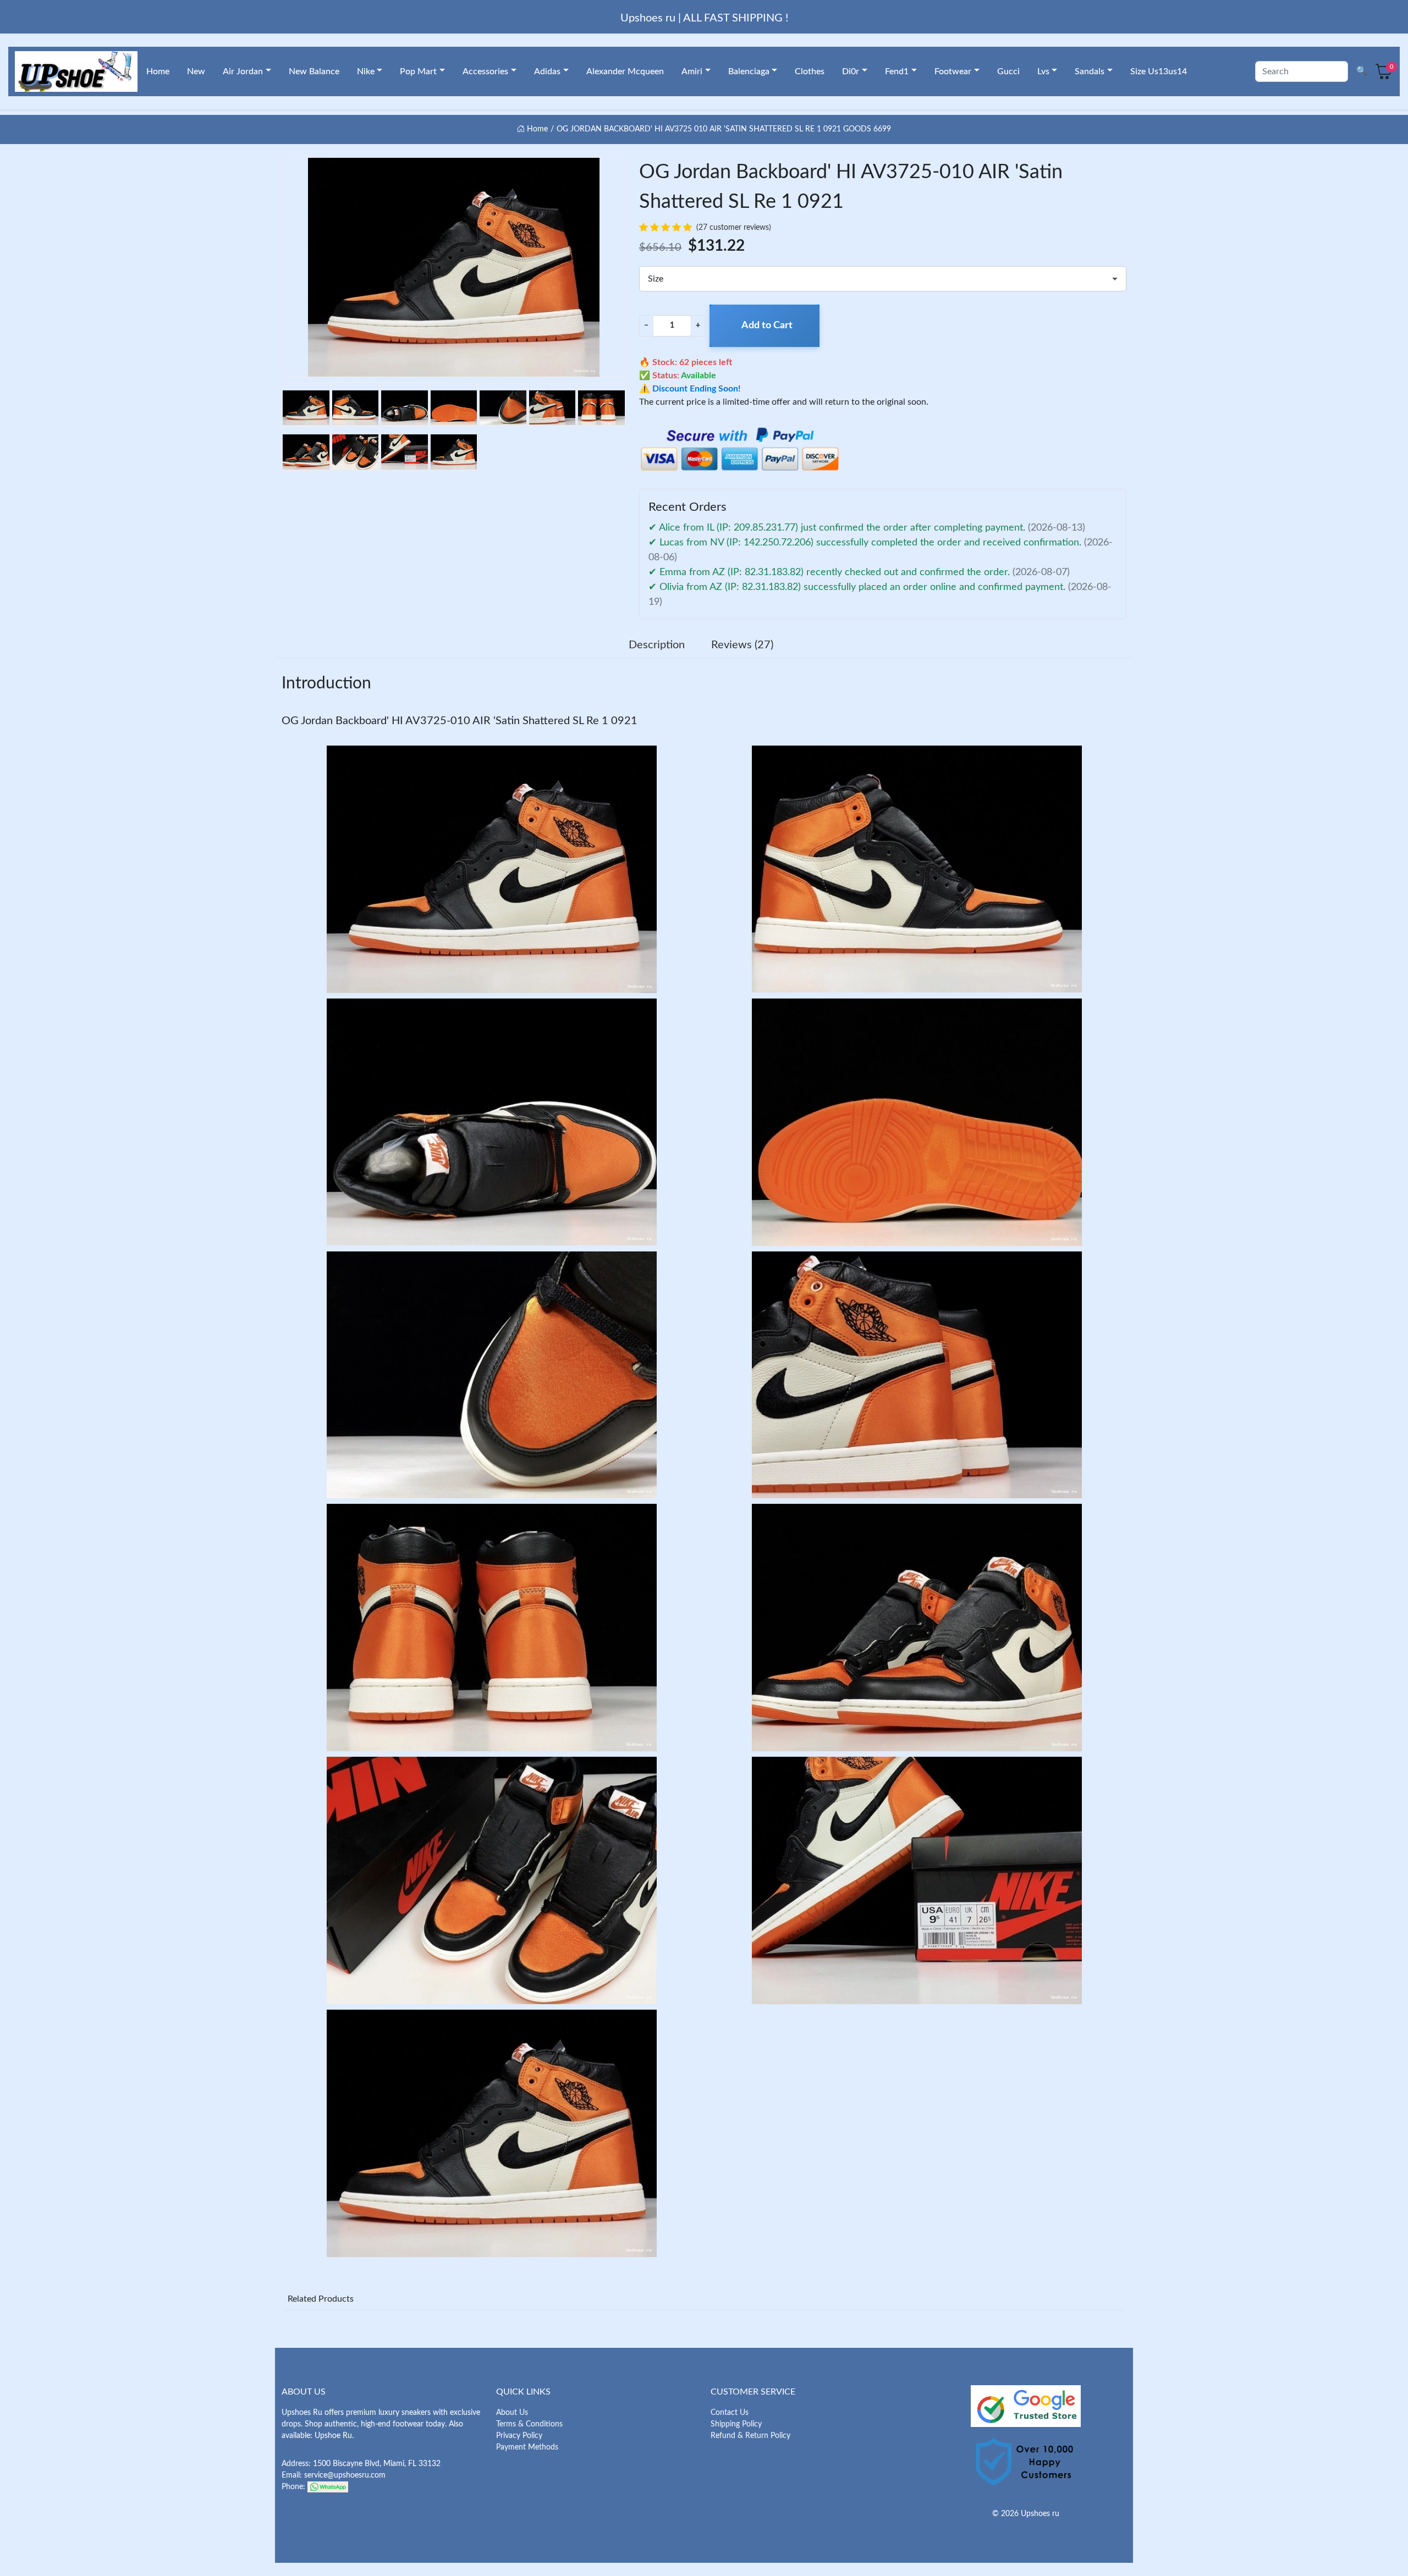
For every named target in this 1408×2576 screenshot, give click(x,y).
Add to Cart (767, 326)
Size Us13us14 (1159, 71)
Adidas (547, 71)
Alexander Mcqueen (625, 71)
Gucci (1008, 71)
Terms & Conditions (529, 2424)
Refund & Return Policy (750, 2436)
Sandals (1090, 71)
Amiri (692, 71)
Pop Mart (418, 71)
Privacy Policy (519, 2436)
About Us (512, 2413)
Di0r (851, 71)
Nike (366, 71)
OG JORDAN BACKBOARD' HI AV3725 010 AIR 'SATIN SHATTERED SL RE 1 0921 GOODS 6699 (724, 129)
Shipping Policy (736, 2424)
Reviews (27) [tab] (742, 645)
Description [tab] (657, 645)
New (196, 71)
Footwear (953, 71)
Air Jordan (243, 71)
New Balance (314, 71)
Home (158, 71)
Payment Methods (527, 2447)
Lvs (1043, 71)
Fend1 (897, 71)
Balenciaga (749, 71)
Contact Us (730, 2413)
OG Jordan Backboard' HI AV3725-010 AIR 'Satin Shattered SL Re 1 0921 (460, 721)
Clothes (810, 71)
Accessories (485, 71)
